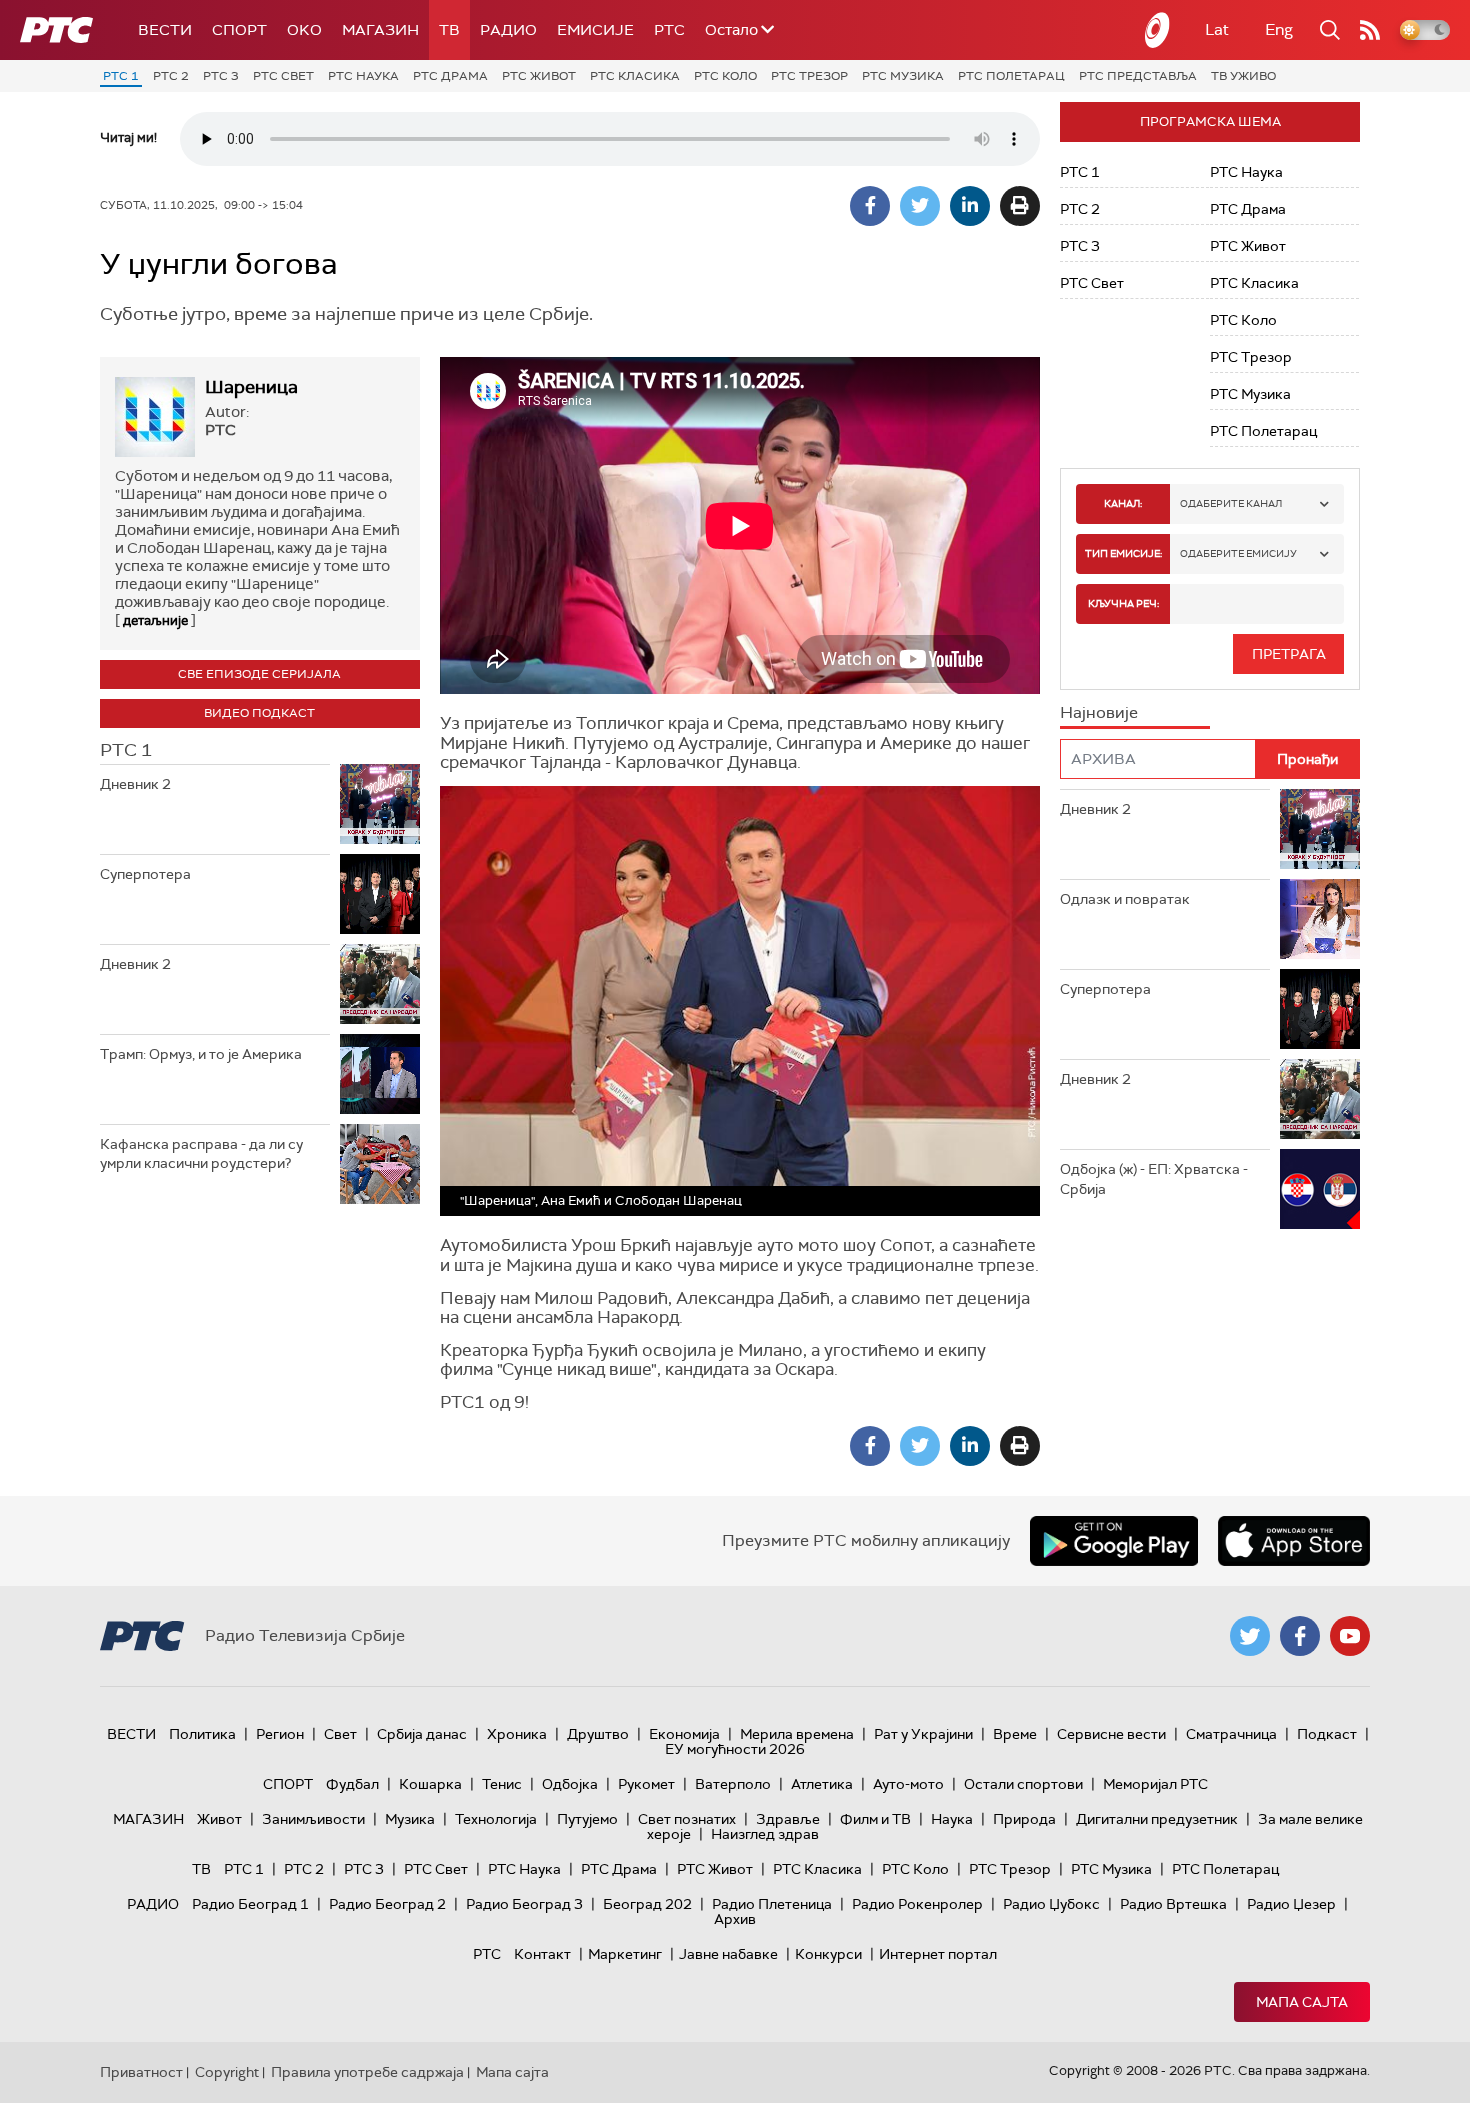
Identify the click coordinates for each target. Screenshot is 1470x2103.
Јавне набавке (728, 1954)
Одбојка (570, 1784)
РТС (669, 30)
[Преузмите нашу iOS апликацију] (1294, 1541)
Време (1015, 1734)
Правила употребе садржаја (367, 2072)
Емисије (595, 30)
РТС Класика (635, 76)
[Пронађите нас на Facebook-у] (1300, 1636)
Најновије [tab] (1099, 712)
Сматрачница (1231, 1734)
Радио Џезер (1291, 1904)
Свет (340, 1734)
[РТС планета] (1158, 30)
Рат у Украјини (923, 1734)
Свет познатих (687, 1819)
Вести (165, 30)
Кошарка (430, 1784)
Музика (410, 1819)
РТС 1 (121, 76)
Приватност (141, 2072)
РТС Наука (363, 76)
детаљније (155, 620)
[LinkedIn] (970, 206)
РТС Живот (539, 76)
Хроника (517, 1734)
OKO (304, 30)
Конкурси (828, 1954)
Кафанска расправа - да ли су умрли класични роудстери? (201, 1154)
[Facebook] (870, 206)
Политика (202, 1734)
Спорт (239, 30)
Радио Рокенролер (917, 1904)
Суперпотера (145, 874)
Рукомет (646, 1784)
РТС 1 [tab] (126, 750)
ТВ (449, 30)
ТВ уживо (1243, 76)
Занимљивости (313, 1819)
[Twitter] (920, 206)
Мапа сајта (1302, 2002)
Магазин (380, 30)
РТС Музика (903, 76)
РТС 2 (171, 76)
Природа (1024, 1819)
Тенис (502, 1784)
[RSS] (1370, 30)
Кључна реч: (1123, 603)
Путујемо (587, 1819)
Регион (280, 1734)
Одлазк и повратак (1125, 899)
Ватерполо (733, 1784)
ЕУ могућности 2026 (735, 1749)
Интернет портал (938, 1954)
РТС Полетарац (1011, 76)
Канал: (1123, 503)
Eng (1279, 29)
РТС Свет (283, 76)
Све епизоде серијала (259, 674)
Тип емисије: (1123, 553)
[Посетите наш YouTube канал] (1350, 1636)
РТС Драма (450, 76)
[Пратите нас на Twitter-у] (1250, 1636)
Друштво (598, 1734)
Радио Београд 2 (387, 1904)
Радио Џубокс (1051, 1904)
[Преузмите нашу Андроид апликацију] (1114, 1541)
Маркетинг (625, 1954)
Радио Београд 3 (524, 1904)
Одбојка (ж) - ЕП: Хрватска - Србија (1154, 1179)
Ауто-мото (908, 1784)
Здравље (788, 1819)
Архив (735, 1919)
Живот (219, 1819)
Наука (952, 1819)
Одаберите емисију (1238, 553)
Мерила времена (797, 1734)
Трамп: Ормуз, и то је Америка (201, 1054)
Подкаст (1327, 1734)
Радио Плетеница (772, 1904)
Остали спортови (1023, 1784)
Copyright (227, 2072)
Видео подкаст (259, 713)
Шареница (251, 387)
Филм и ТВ (875, 1819)
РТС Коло (725, 76)
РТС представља (1138, 76)
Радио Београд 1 (250, 1904)
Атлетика (822, 1784)
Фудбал (352, 1784)
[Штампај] (1020, 206)
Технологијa (496, 1819)
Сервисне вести (1111, 1734)
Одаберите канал (1231, 503)
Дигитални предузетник (1157, 1819)
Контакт (542, 1954)
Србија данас (422, 1734)
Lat (1217, 29)
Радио (508, 30)
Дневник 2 (135, 784)
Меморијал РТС (1155, 1784)
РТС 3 (221, 76)
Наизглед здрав (765, 1834)
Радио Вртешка (1173, 1904)
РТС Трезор (809, 76)
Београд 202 (647, 1904)
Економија (684, 1734)
